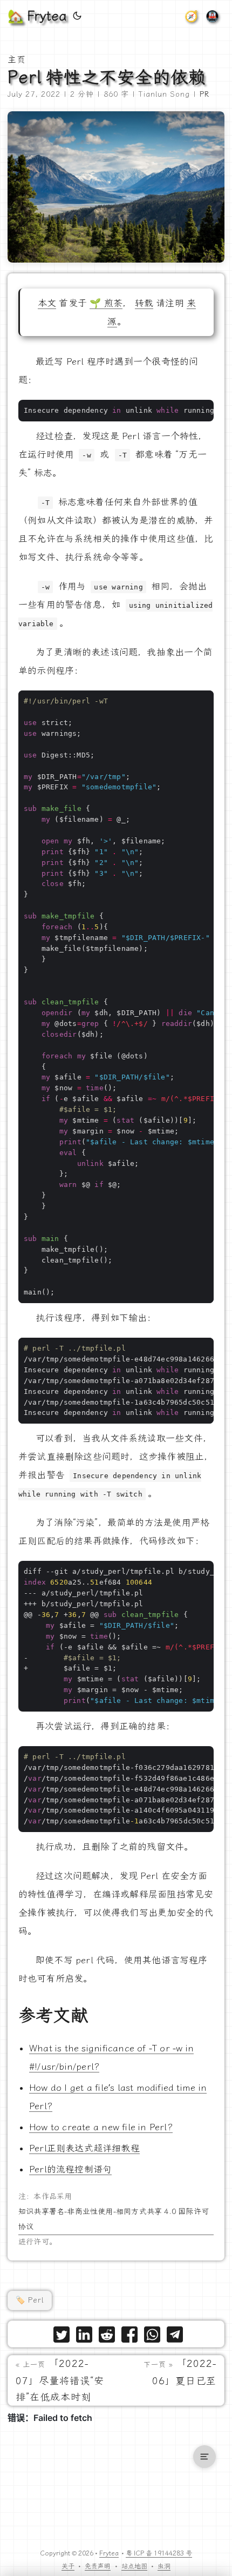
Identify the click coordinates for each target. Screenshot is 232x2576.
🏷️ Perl (30, 2300)
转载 (144, 303)
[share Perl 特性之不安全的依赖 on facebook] (129, 2337)
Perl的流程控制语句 (70, 2169)
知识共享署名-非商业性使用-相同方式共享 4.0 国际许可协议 (114, 2219)
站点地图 (134, 2566)
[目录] (204, 2457)
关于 (68, 2566)
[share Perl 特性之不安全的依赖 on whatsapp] (152, 2337)
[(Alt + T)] (77, 16)
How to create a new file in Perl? (101, 2127)
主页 (17, 60)
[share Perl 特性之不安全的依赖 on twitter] (62, 2337)
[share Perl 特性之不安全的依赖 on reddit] (107, 2337)
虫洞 (164, 2566)
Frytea (109, 2553)
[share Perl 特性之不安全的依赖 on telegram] (175, 2337)
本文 (47, 303)
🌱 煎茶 (106, 303)
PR (204, 94)
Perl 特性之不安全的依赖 (107, 77)
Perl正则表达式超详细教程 (84, 2148)
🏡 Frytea (37, 16)
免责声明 (98, 2566)
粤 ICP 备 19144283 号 (159, 2553)
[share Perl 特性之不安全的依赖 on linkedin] (84, 2337)
